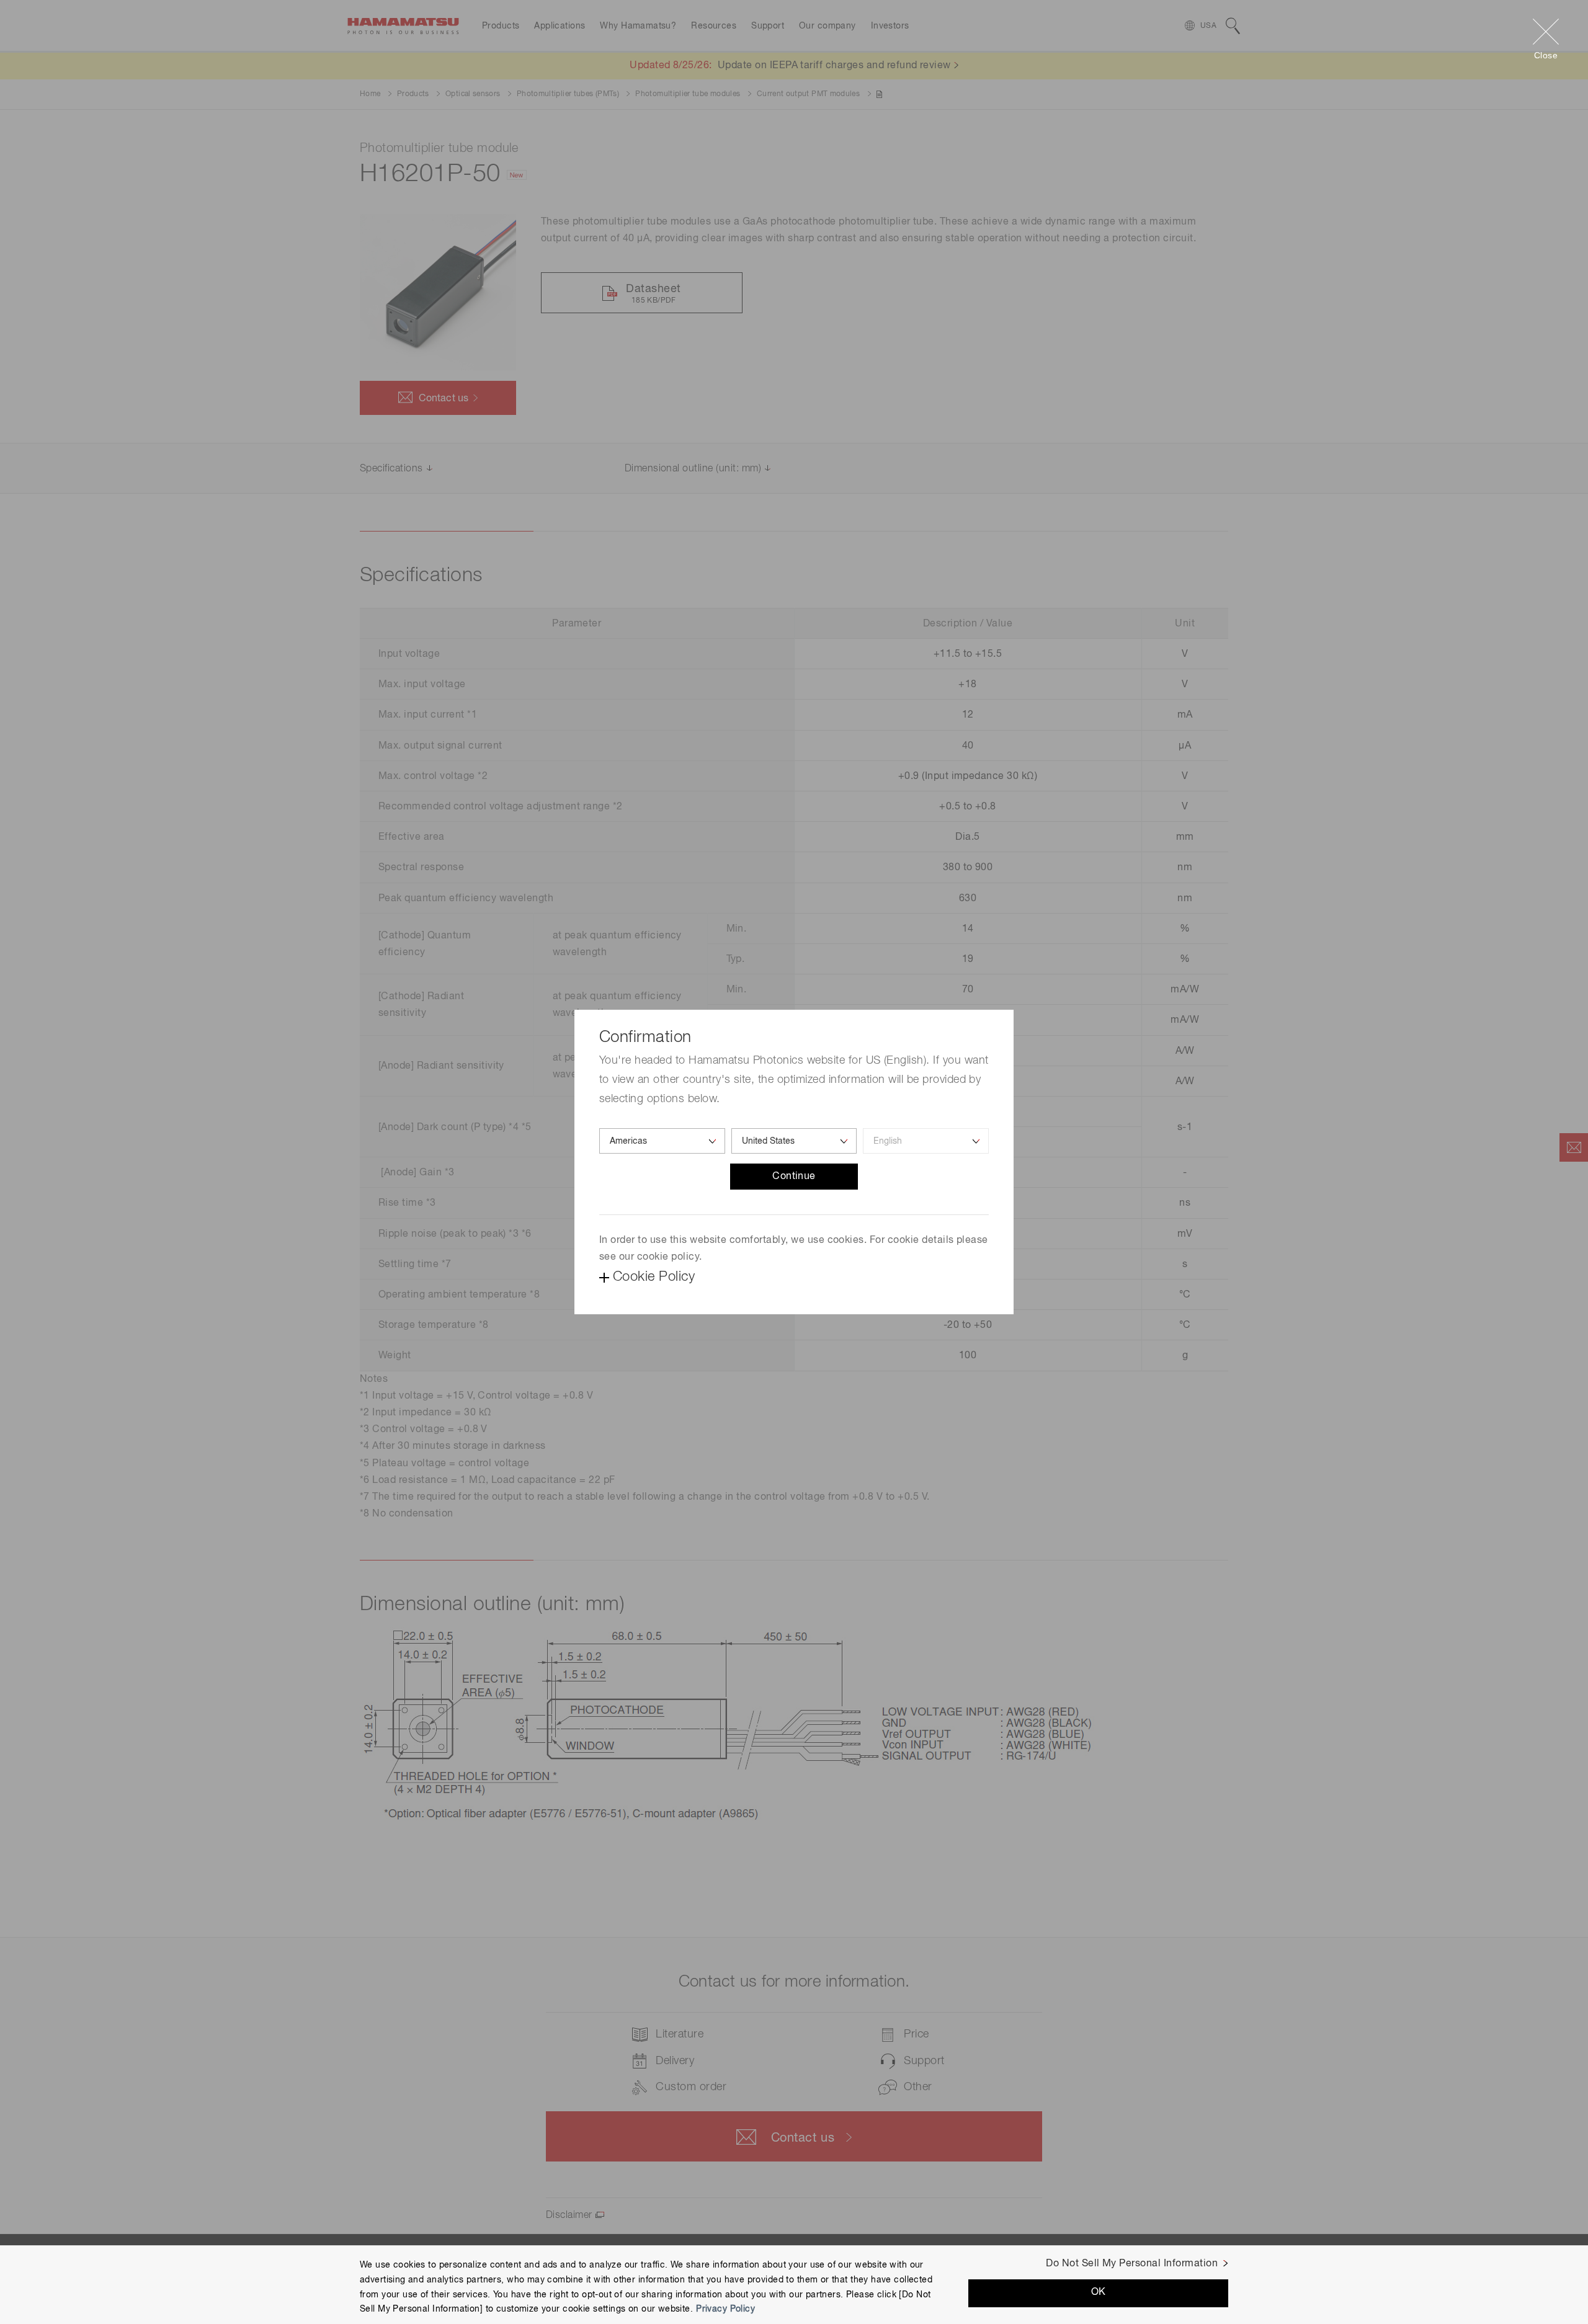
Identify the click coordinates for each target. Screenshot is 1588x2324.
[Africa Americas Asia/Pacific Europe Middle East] (662, 1141)
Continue (794, 1177)
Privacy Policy (725, 2309)
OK (1099, 2292)
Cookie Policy (654, 1277)
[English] (926, 1141)
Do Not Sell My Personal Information (1132, 2264)
